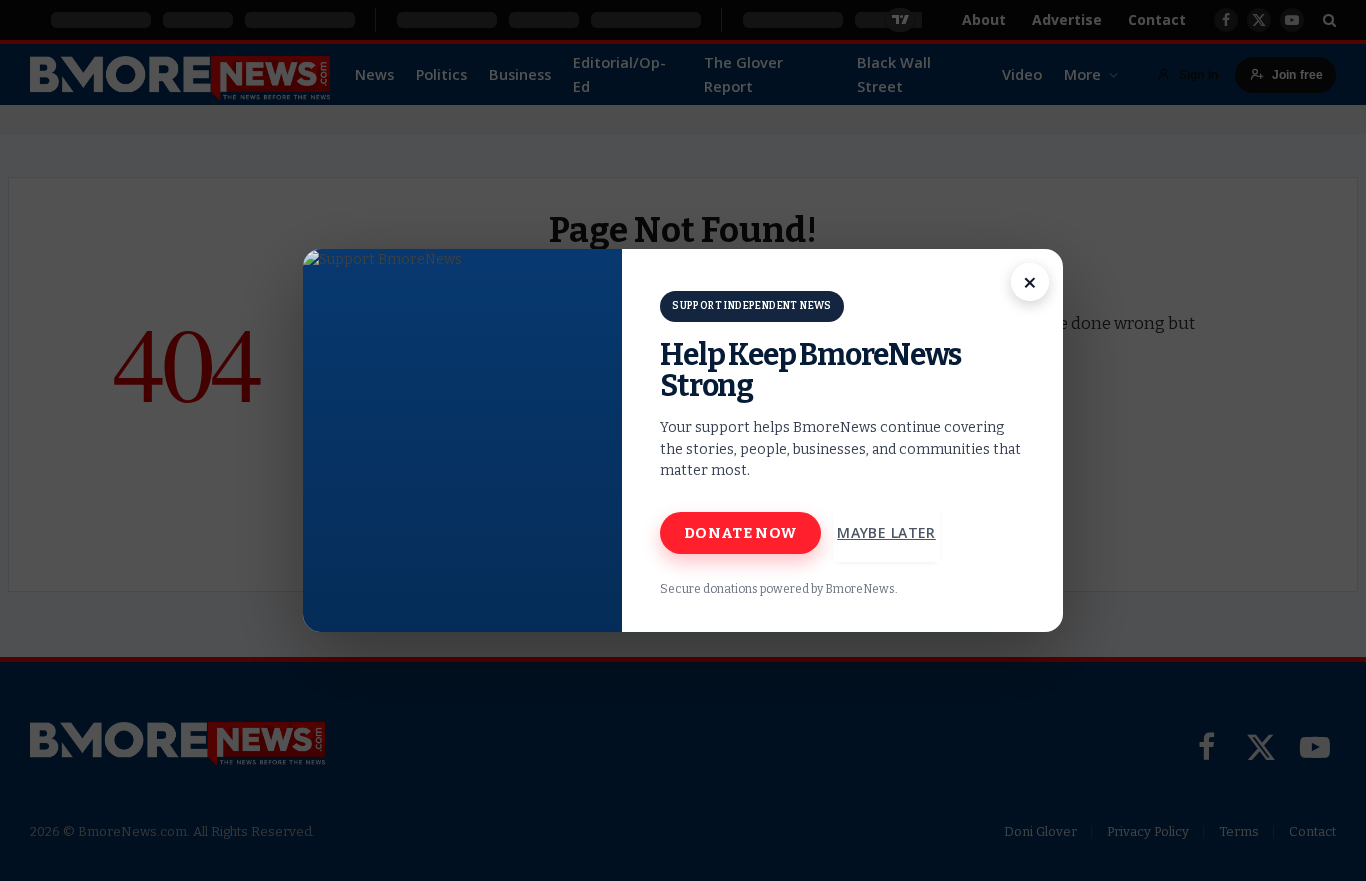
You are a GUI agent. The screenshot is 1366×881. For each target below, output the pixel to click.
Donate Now (740, 533)
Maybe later (886, 532)
